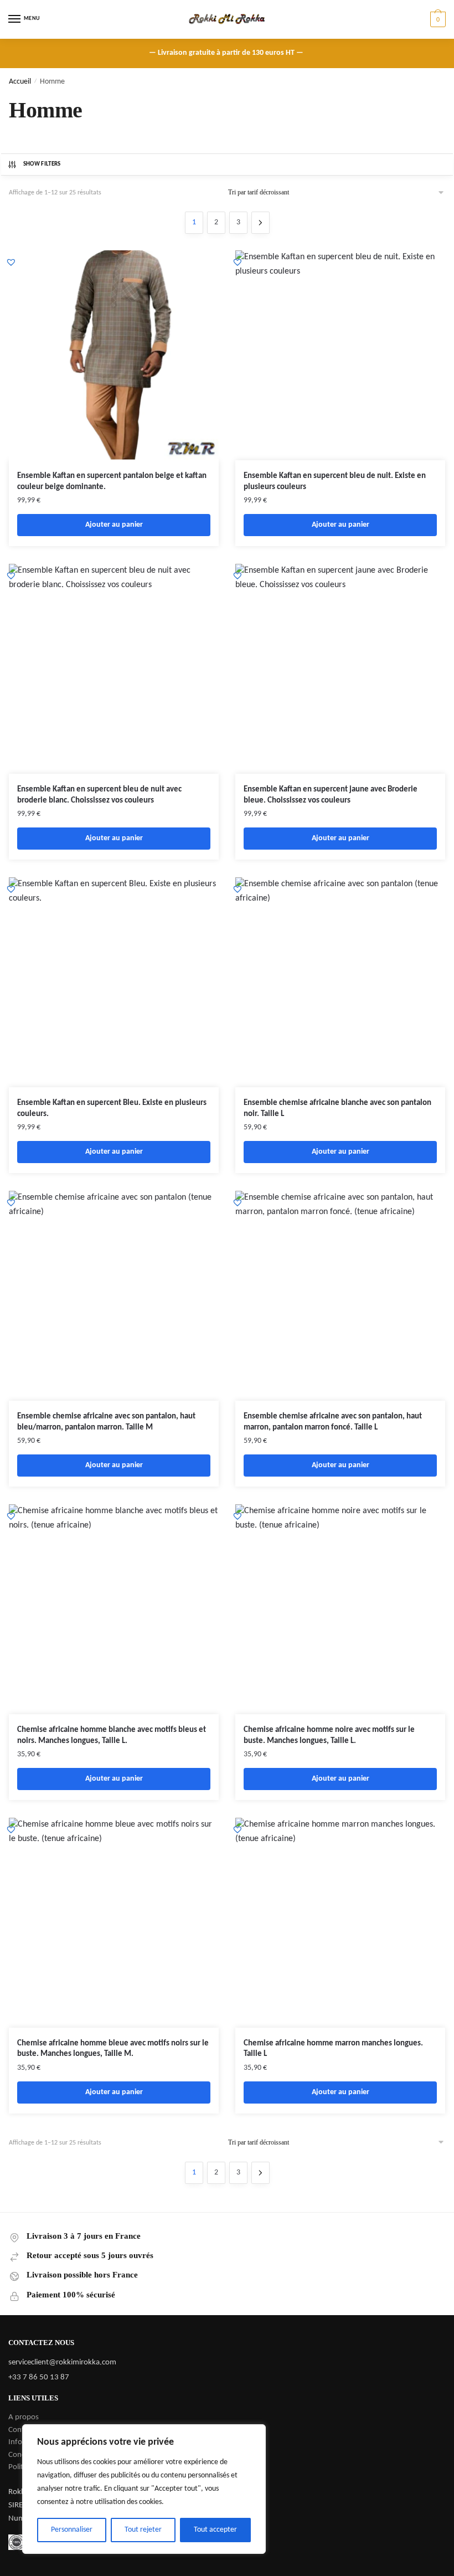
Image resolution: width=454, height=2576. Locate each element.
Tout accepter (215, 2530)
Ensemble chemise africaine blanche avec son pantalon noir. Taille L (337, 1109)
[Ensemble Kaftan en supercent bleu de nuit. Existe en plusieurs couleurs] (340, 355)
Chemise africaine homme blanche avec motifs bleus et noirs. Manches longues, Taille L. (112, 1736)
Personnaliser (72, 2530)
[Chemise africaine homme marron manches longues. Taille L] (340, 1923)
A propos (24, 2417)
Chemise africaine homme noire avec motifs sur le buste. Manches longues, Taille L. (329, 1736)
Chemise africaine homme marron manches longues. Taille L (333, 2049)
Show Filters (42, 164)
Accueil (20, 82)
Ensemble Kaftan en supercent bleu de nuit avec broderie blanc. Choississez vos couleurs (99, 795)
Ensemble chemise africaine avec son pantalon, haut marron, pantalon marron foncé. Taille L (333, 1422)
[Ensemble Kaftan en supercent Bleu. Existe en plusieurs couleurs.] (114, 982)
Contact (21, 2430)
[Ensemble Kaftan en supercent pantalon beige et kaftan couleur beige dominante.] (114, 355)
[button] (11, 262)
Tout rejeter (143, 2530)
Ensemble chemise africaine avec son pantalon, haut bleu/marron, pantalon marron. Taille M (106, 1422)
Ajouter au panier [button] (114, 525)
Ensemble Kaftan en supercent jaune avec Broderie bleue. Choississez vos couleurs (331, 795)
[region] (144, 2489)
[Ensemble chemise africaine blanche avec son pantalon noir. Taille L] (340, 982)
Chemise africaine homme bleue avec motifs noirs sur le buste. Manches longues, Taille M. (113, 2049)
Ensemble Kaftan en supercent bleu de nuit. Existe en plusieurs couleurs (335, 482)
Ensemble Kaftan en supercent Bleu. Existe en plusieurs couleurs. (112, 1109)
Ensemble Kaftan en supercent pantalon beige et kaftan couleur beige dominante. (112, 482)
